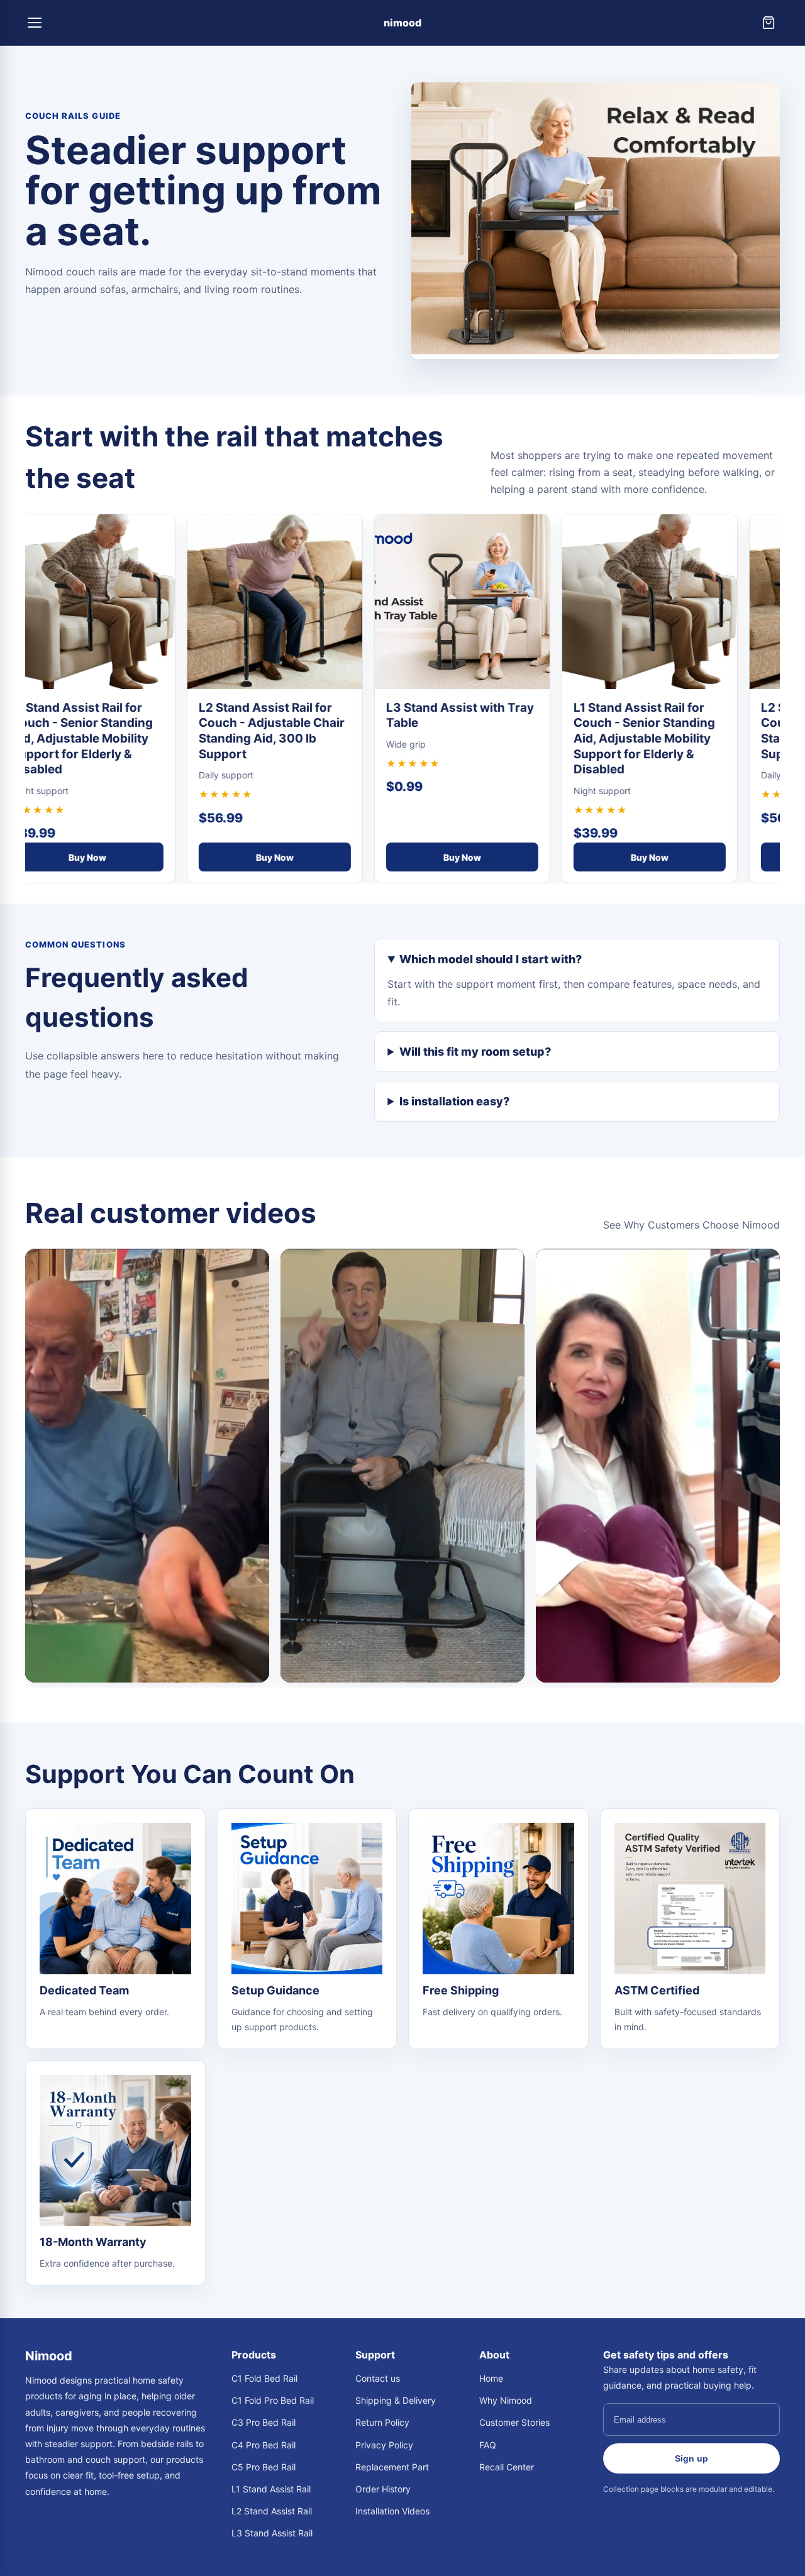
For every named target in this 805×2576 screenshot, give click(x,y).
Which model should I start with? (491, 959)
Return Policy (382, 2422)
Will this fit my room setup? (475, 1052)
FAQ (488, 2445)
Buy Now (80, 857)
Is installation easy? (454, 1101)
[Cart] (769, 23)
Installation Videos (392, 2511)
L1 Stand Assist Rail (271, 2489)
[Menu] (36, 23)
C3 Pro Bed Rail (264, 2422)
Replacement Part (392, 2467)
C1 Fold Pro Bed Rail (273, 2400)
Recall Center (507, 2467)
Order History (383, 2489)
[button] (147, 1466)
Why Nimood (506, 2400)
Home (491, 2378)
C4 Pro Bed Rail (264, 2445)
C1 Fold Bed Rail (264, 2378)
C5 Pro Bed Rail (264, 2467)
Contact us (378, 2378)
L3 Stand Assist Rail (272, 2533)
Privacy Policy (384, 2445)
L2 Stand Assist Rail (272, 2511)
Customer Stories (514, 2422)
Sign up (691, 2458)
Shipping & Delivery (396, 2400)
